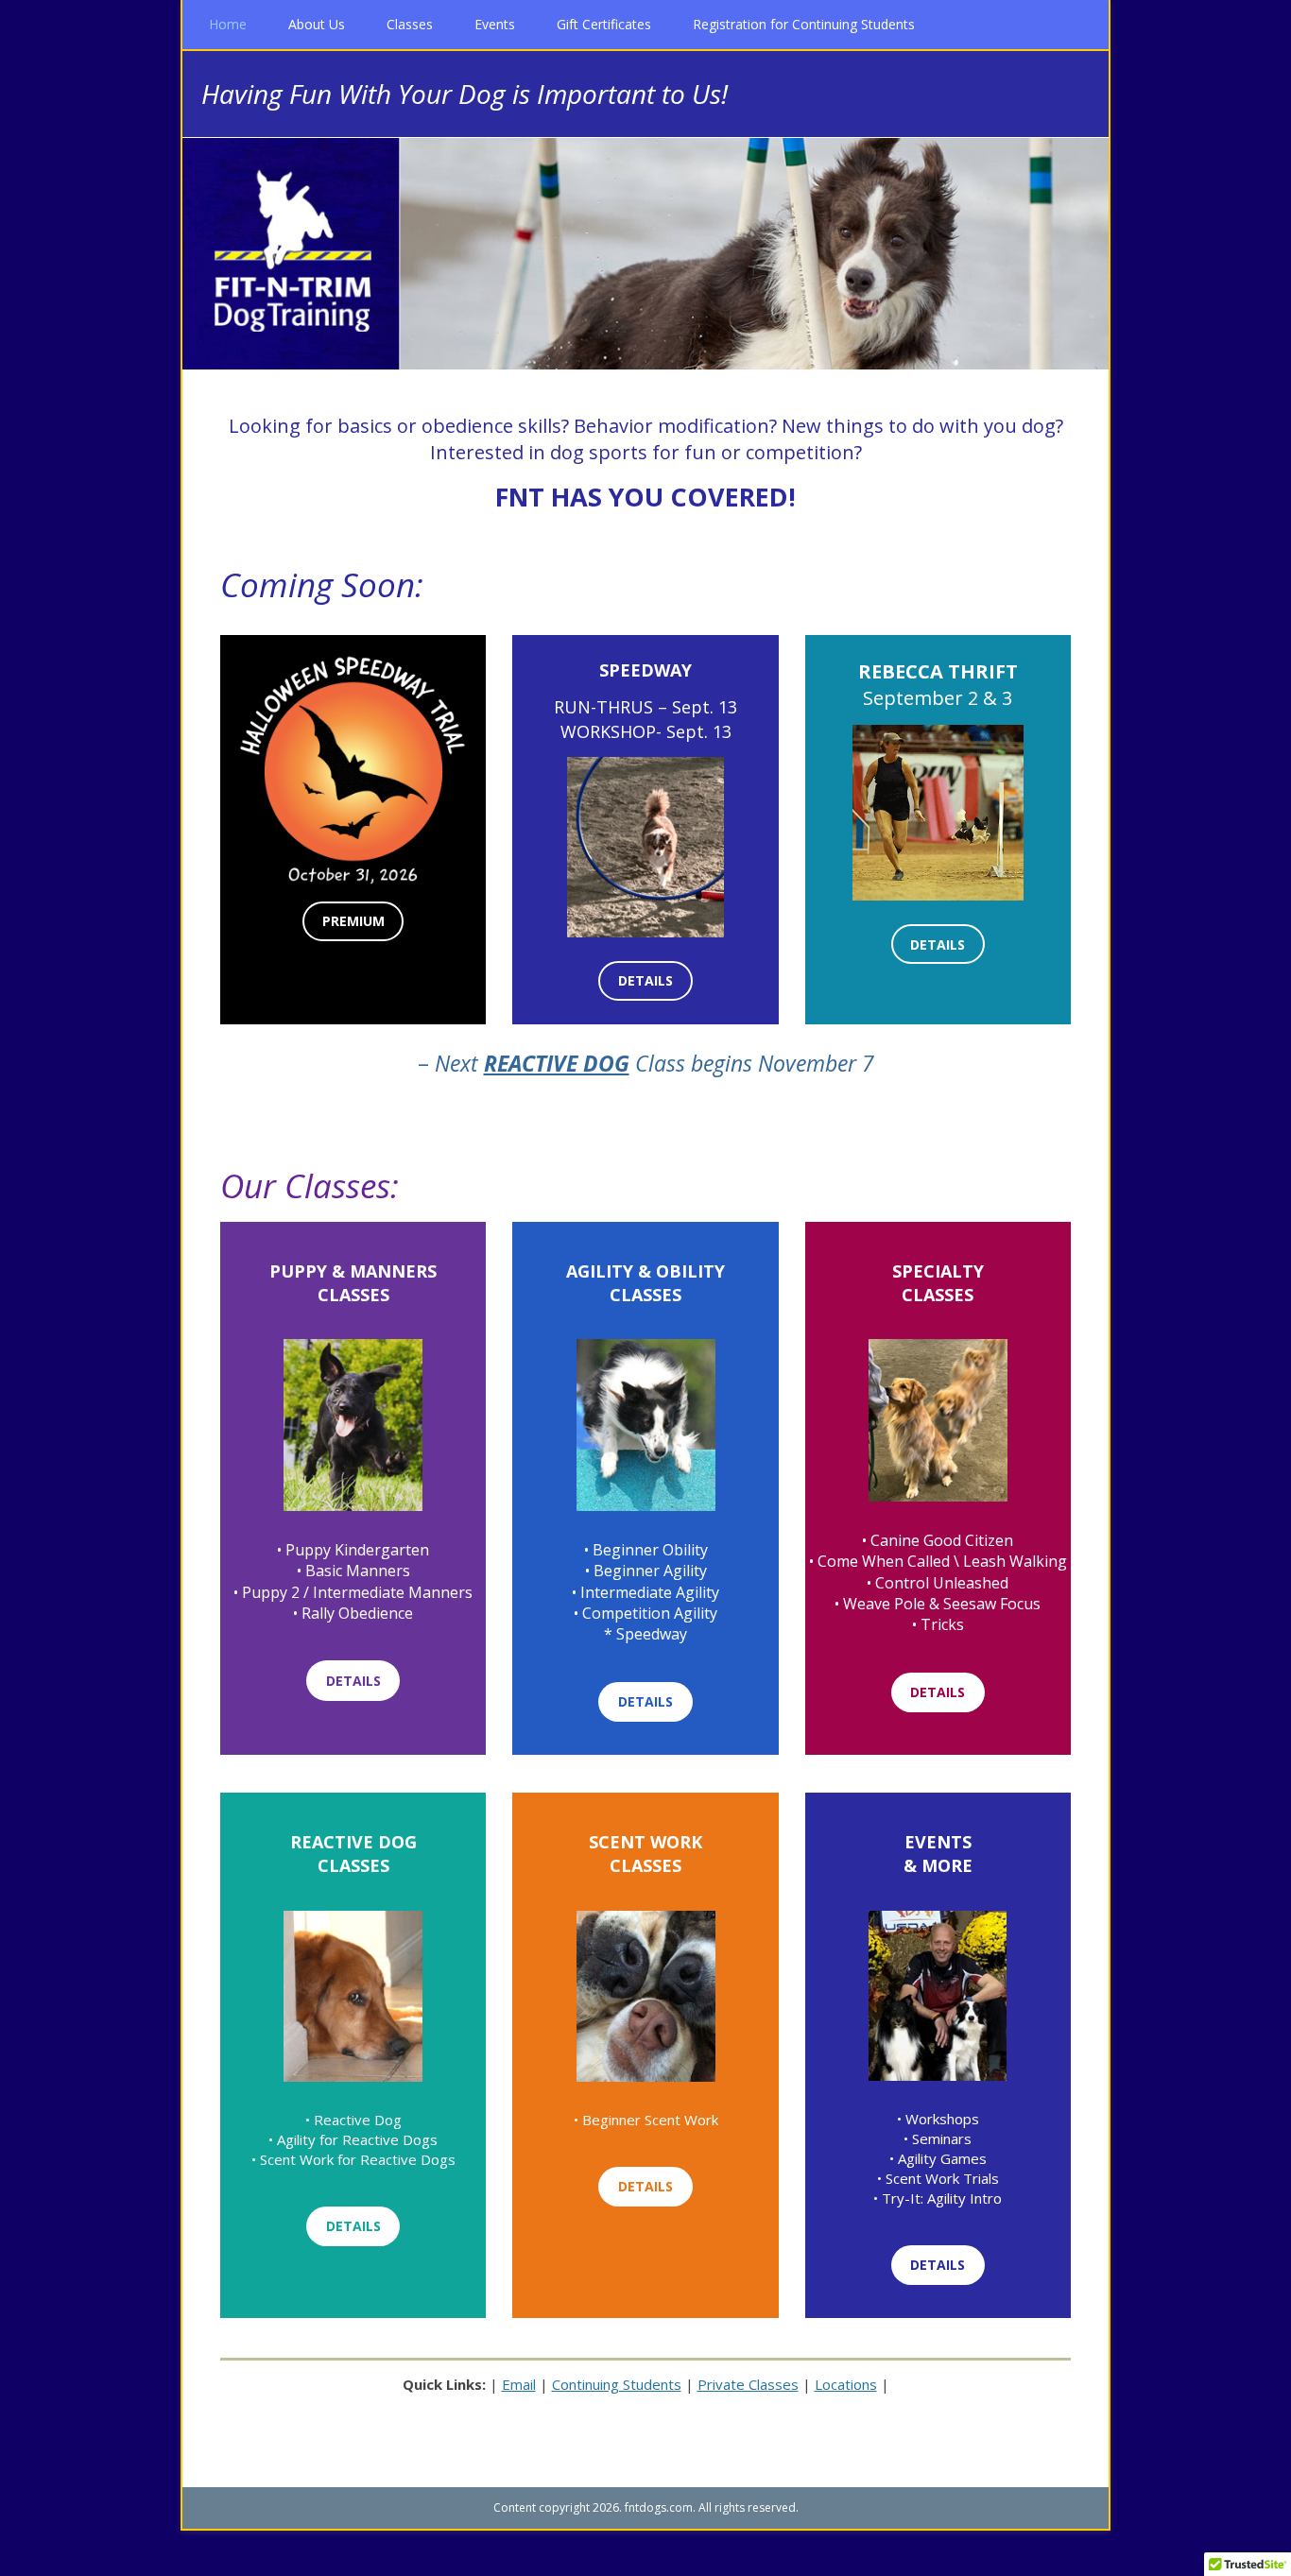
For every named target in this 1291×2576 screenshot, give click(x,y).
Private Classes (748, 2384)
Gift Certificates (604, 24)
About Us (317, 24)
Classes (410, 24)
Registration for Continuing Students (804, 24)
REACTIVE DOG (557, 1063)
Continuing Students (617, 2384)
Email (519, 2384)
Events (495, 24)
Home (228, 24)
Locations (846, 2384)
